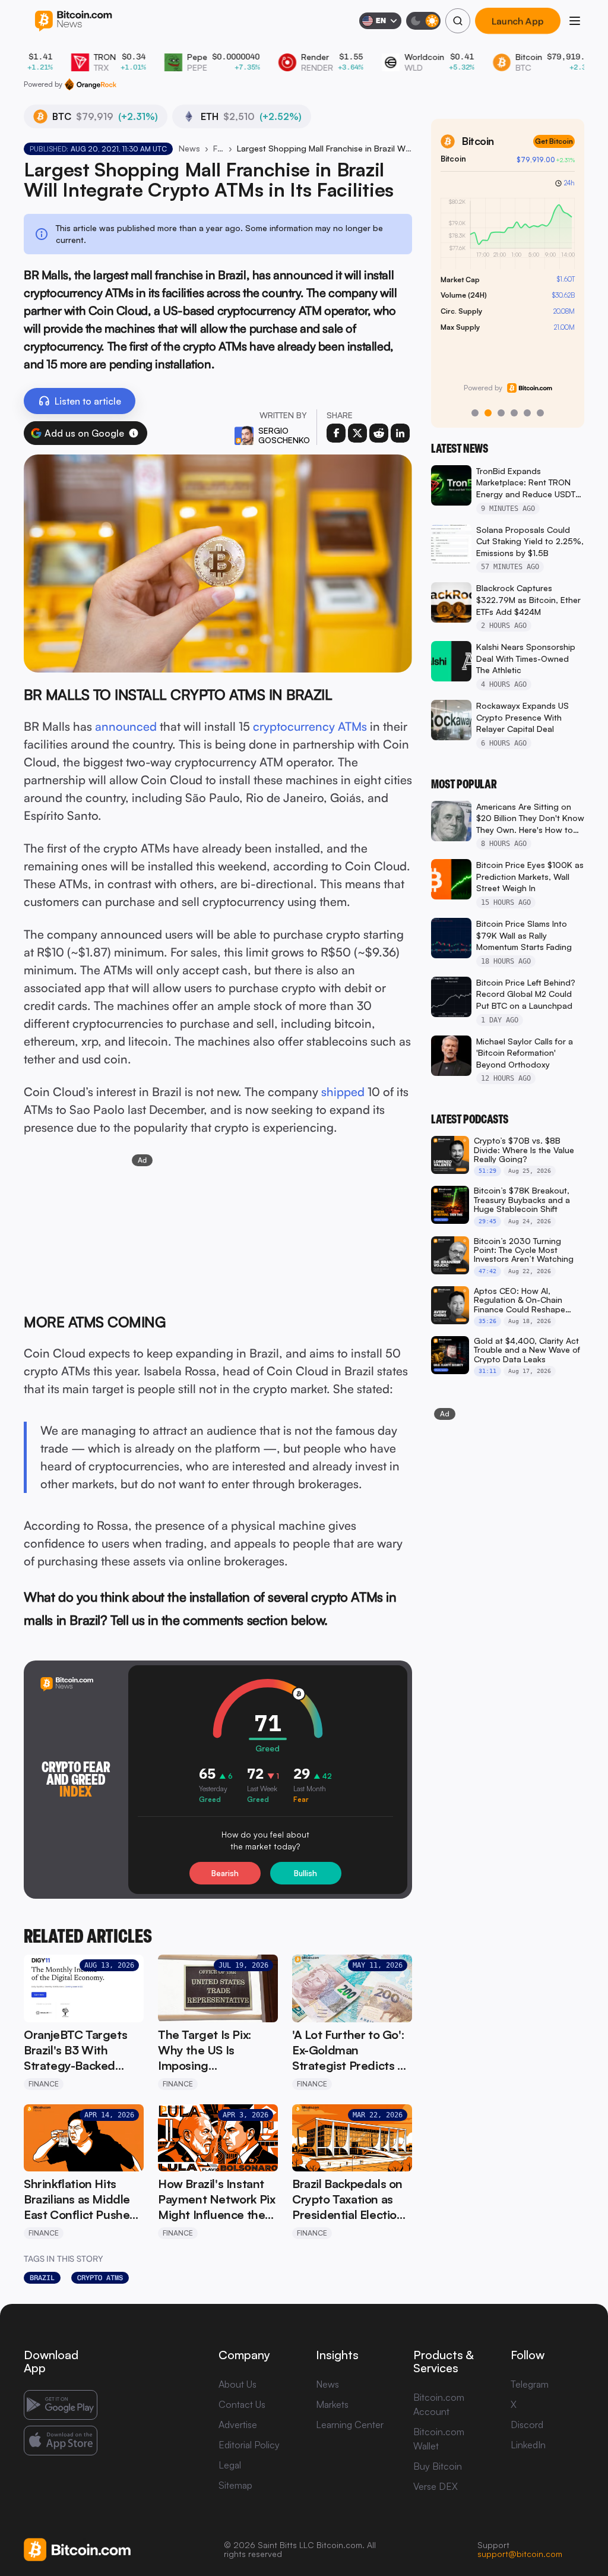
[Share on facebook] (336, 433)
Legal (230, 2465)
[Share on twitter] (357, 433)
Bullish (305, 1873)
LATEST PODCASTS (470, 1119)
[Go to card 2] (488, 413)
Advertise (238, 2425)
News (189, 148)
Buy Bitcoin (438, 2466)
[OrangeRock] (91, 84)
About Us (237, 2384)
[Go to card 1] (475, 413)
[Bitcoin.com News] (73, 21)
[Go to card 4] (514, 413)
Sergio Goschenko (284, 435)
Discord (527, 2425)
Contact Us (242, 2404)
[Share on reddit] (379, 433)
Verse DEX (436, 2486)
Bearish (225, 1873)
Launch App (518, 21)
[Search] (458, 21)
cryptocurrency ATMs (310, 726)
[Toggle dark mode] (423, 21)
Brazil (42, 2278)
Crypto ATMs (100, 2278)
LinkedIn (528, 2445)
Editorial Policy (249, 2445)
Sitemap (235, 2485)
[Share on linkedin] (400, 433)
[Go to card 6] (540, 413)
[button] (134, 433)
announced (126, 726)
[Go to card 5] (527, 413)
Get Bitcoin (554, 141)
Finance (218, 148)
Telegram (530, 2384)
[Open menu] (575, 21)
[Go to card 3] (501, 413)
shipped (343, 1092)
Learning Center (350, 2425)
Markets (332, 2404)
